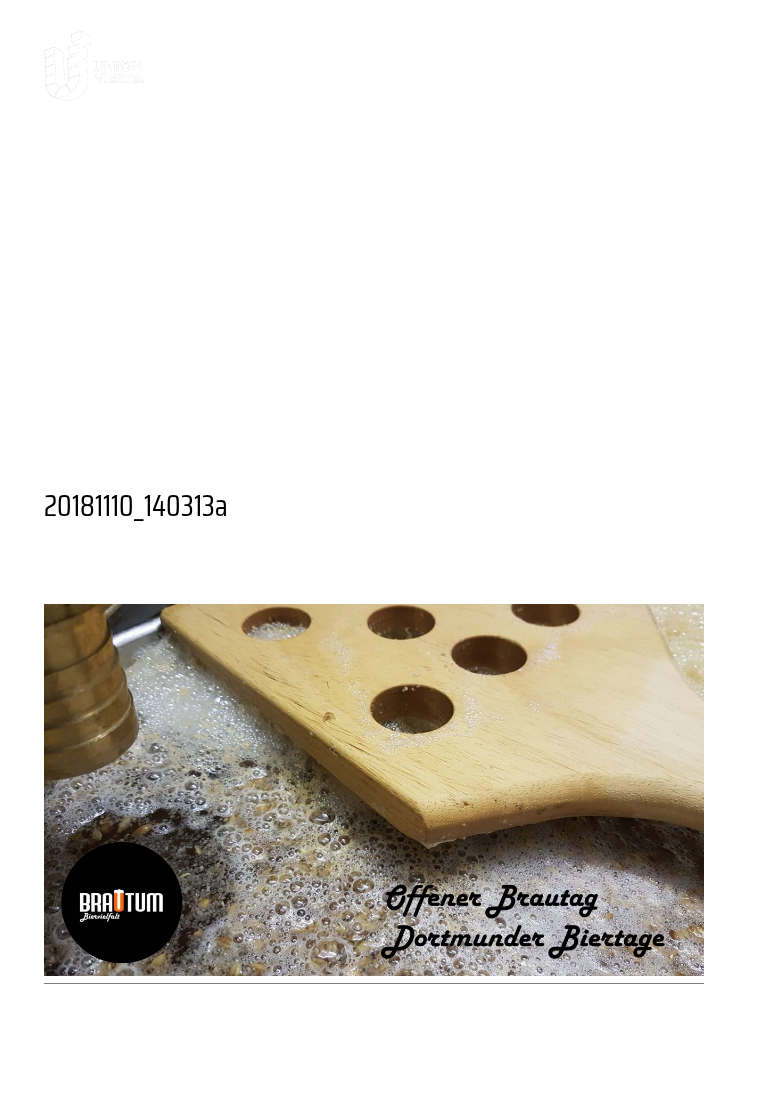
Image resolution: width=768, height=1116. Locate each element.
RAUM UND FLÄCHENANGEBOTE (407, 265)
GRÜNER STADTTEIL (504, 364)
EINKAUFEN (341, 364)
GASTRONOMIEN (430, 331)
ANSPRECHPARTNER (541, 199)
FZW (248, 364)
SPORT (635, 397)
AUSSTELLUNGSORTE (625, 331)
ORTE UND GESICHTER (582, 232)
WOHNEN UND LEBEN (141, 265)
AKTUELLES (98, 199)
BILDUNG (308, 397)
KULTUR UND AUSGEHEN (299, 166)
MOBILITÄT (419, 397)
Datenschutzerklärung (607, 1080)
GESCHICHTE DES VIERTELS (300, 199)
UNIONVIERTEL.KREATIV (539, 166)
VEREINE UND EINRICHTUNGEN (346, 430)
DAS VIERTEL (105, 166)
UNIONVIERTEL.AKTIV (140, 232)
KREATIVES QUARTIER (358, 232)
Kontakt (153, 1080)
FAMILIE (210, 397)
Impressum (438, 1080)
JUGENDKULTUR (116, 430)
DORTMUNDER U (132, 364)
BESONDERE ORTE (250, 331)
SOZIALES (537, 397)
